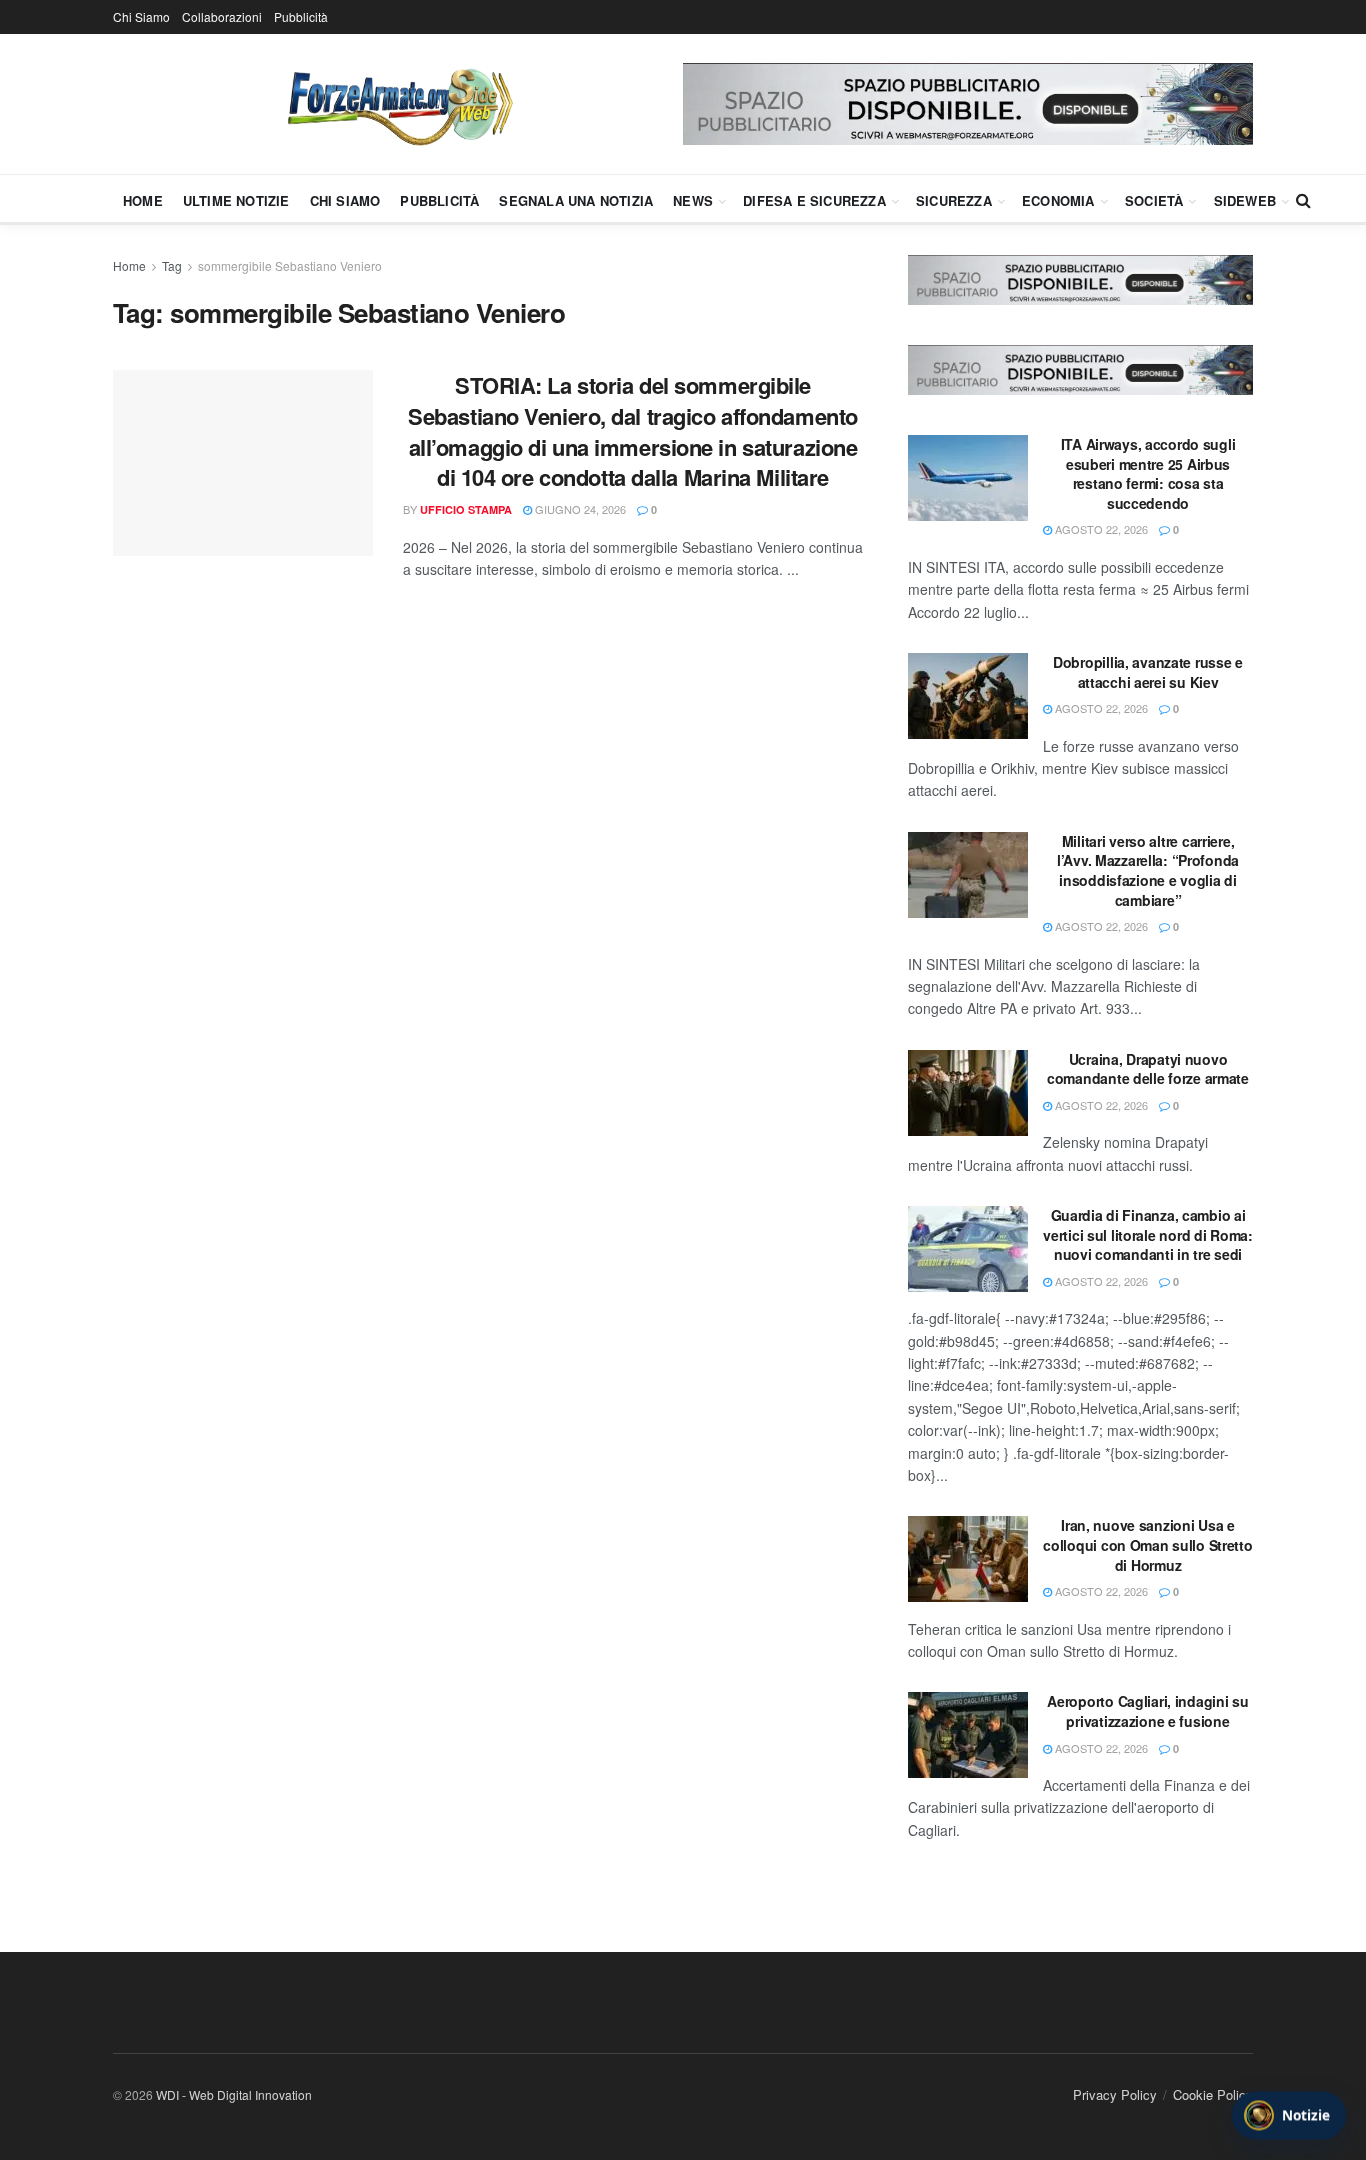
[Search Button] (1303, 200)
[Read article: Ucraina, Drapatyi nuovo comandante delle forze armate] (968, 1093)
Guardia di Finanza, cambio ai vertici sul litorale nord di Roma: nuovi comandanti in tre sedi (1147, 1234)
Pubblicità (301, 16)
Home (143, 200)
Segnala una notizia (576, 200)
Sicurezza (954, 200)
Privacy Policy (1115, 2094)
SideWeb (1245, 200)
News (693, 200)
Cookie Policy (1213, 2094)
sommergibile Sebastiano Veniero (290, 265)
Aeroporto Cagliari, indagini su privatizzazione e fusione (1147, 1711)
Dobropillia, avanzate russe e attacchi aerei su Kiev (1148, 672)
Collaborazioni (222, 16)
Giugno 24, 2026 (579, 509)
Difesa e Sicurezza (814, 200)
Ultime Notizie (236, 200)
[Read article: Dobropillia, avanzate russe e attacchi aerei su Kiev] (968, 696)
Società (1154, 200)
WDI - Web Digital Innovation (234, 2094)
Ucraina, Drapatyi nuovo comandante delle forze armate (1148, 1069)
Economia (1058, 200)
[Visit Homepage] (398, 104)
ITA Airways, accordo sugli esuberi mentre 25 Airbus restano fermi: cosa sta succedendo (1148, 473)
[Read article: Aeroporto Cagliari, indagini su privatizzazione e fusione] (968, 1735)
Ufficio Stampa (466, 509)
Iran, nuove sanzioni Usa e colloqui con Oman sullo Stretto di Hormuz (1147, 1544)
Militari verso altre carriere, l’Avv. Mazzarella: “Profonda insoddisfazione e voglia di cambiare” (1148, 870)
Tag (172, 265)
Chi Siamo (141, 16)
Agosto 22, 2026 (1100, 529)
